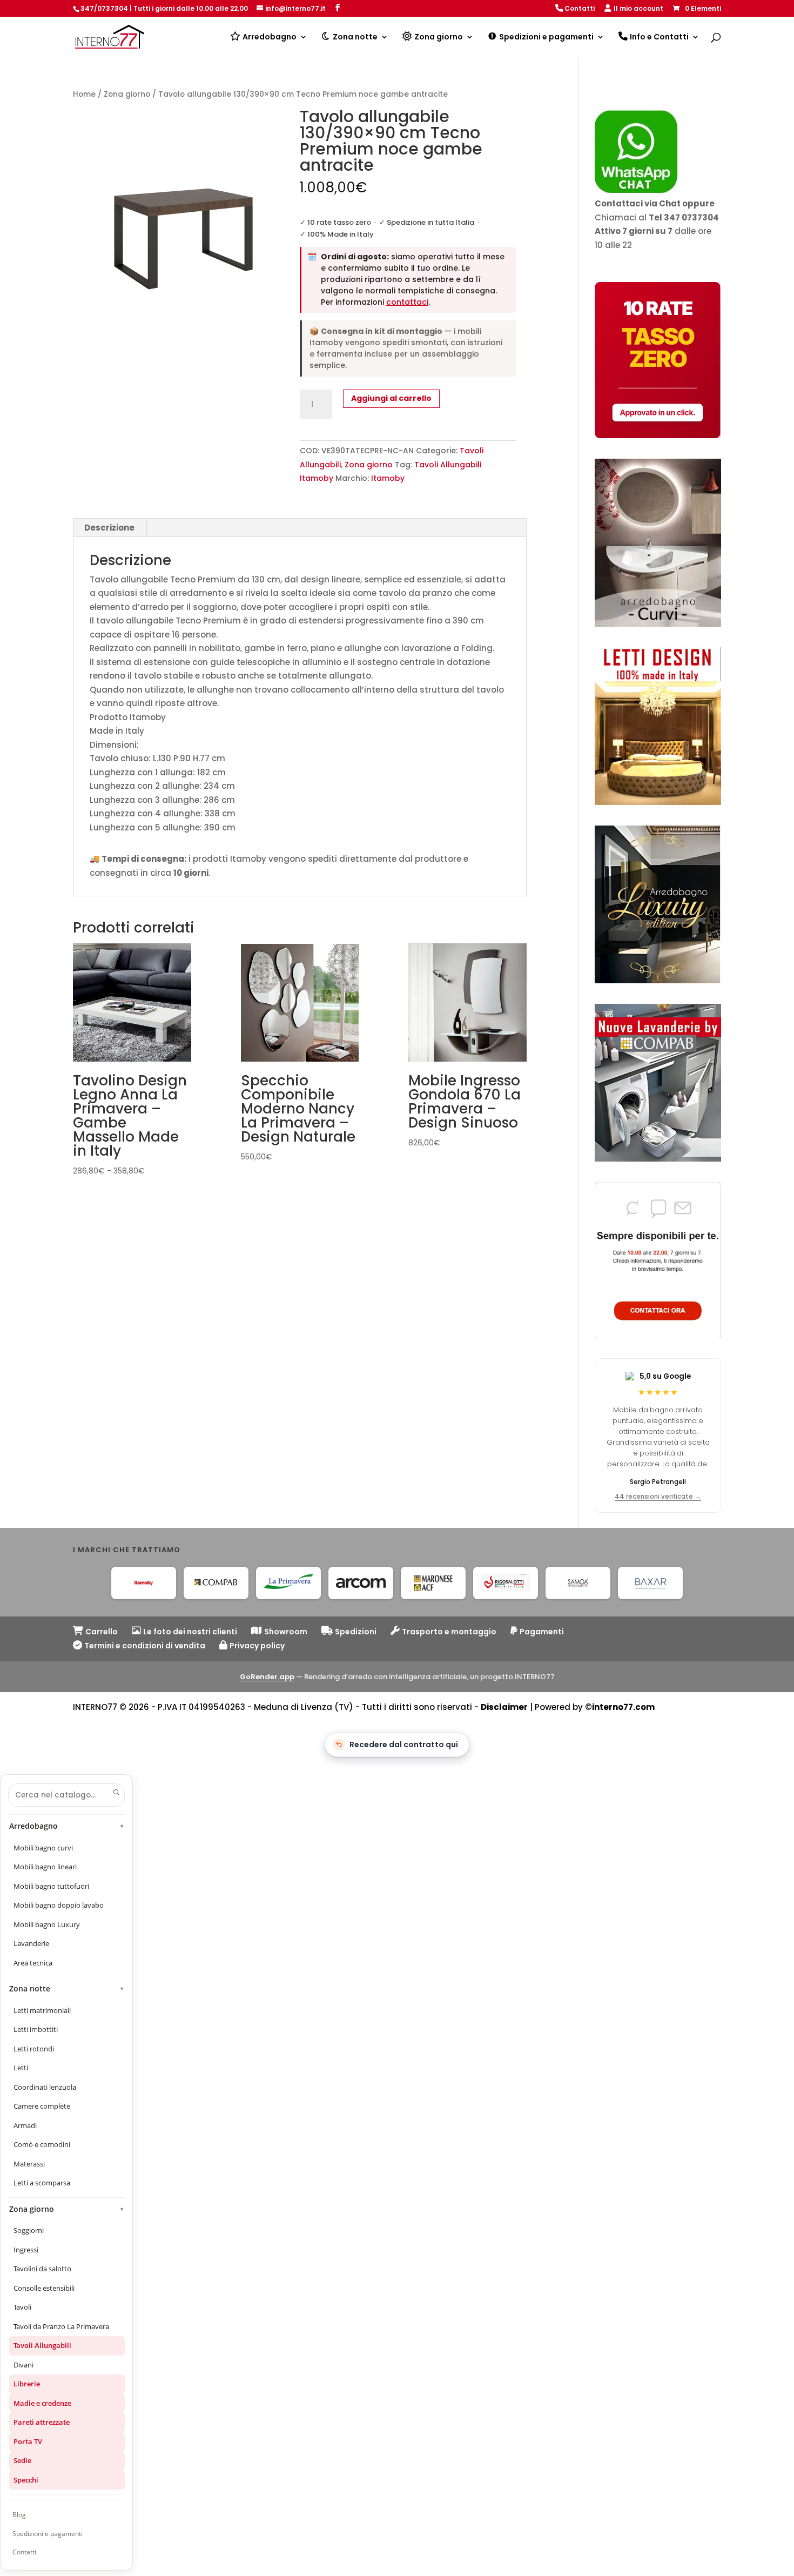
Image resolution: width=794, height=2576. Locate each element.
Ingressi (26, 2250)
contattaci (407, 302)
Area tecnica (33, 1963)
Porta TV (28, 2441)
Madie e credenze (42, 2403)
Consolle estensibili (44, 2288)
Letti (21, 2068)
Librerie (27, 2384)
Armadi (25, 2125)
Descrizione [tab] (109, 528)
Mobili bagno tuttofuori (51, 1886)
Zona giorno (127, 94)
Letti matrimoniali (42, 2010)
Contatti (24, 2552)
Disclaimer (504, 1707)
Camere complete (42, 2106)
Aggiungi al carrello (391, 398)
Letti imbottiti (36, 2029)
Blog (19, 2515)
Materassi (29, 2164)
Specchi (26, 2480)
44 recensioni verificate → (658, 1497)
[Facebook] (338, 8)
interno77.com (623, 1707)
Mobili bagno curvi (43, 1848)
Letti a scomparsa (42, 2183)
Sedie (22, 2460)
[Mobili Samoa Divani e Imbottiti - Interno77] (578, 1583)
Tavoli (22, 2307)
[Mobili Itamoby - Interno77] (144, 1583)
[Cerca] (116, 1792)
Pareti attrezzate (42, 2422)
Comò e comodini (42, 2144)
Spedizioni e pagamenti (48, 2534)
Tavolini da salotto (42, 2269)
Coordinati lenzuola (45, 2087)
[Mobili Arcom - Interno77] (361, 1583)
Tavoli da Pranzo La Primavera (61, 2326)
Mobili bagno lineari (45, 1867)
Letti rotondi (34, 2049)
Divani (23, 2365)
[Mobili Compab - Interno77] (216, 1583)
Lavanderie (31, 1943)
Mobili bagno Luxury (47, 1924)
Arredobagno (67, 1826)
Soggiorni (29, 2230)
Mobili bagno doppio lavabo (59, 1905)
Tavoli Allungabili (42, 2345)
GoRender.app (267, 1677)
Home (84, 94)
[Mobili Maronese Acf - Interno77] (433, 1583)
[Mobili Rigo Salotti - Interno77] (506, 1583)
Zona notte (67, 1989)
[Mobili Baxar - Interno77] (650, 1583)
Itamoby (388, 478)
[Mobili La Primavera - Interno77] (288, 1583)
